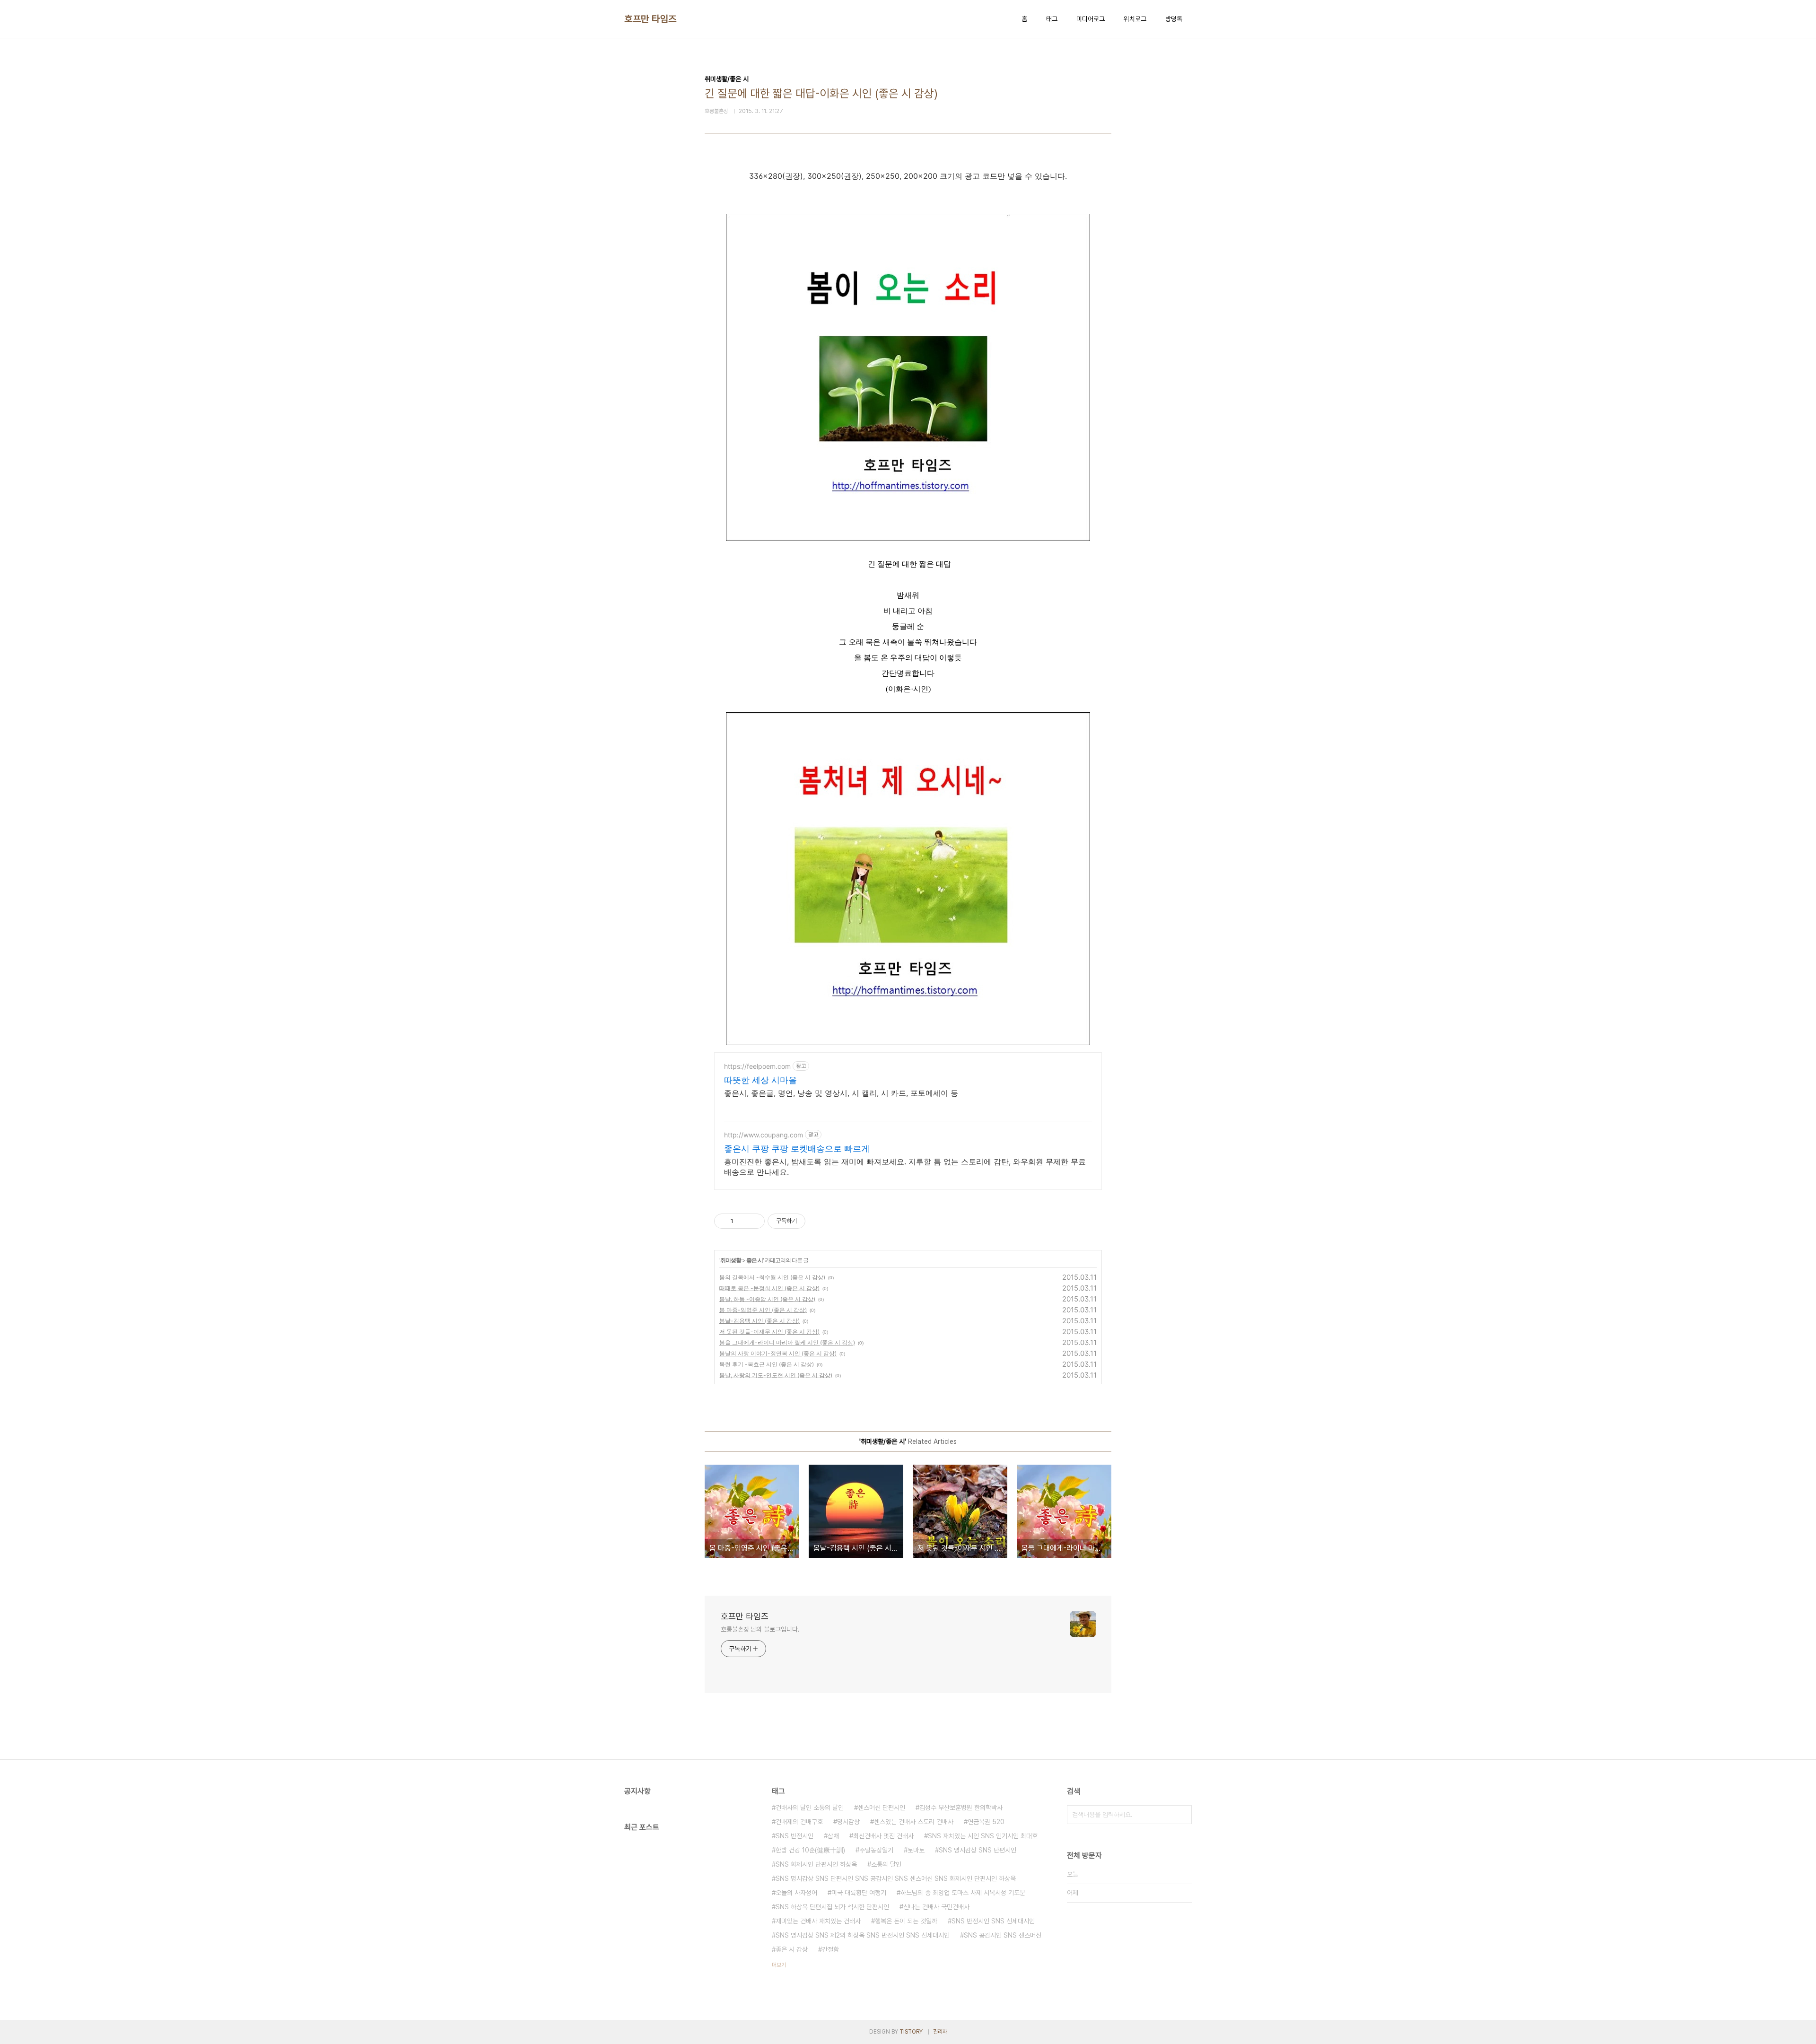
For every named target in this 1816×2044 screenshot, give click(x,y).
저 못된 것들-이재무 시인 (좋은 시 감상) (769, 1332)
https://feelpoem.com (757, 1066)
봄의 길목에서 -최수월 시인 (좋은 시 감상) (772, 1277)
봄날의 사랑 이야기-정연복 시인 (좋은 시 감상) (778, 1353)
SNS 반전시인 (794, 1836)
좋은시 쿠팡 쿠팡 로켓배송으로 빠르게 (797, 1149)
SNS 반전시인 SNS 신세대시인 (993, 1921)
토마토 (916, 1850)
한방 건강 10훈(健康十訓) (810, 1850)
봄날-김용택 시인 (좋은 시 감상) (760, 1321)
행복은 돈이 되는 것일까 (906, 1921)
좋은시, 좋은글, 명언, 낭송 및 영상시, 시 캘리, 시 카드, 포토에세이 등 (841, 1093)
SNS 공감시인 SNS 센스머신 (1003, 1935)
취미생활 (731, 1260)
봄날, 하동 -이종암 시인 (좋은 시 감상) (767, 1299)
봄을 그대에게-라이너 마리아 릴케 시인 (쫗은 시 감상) (787, 1342)
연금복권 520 (986, 1822)
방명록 (1174, 19)
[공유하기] (742, 1221)
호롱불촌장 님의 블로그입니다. (760, 1629)
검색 (1182, 1815)
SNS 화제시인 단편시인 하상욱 (816, 1864)
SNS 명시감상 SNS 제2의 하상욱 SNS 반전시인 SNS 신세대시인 (863, 1935)
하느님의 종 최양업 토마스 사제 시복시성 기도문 (963, 1893)
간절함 (830, 1949)
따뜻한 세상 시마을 (760, 1080)
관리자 (940, 2032)
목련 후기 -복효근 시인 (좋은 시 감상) (767, 1364)
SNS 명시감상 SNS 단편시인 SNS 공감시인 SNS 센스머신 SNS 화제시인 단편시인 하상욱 (896, 1878)
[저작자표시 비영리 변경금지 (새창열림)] (818, 1221)
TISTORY (911, 2032)
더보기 (779, 1965)
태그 (1052, 19)
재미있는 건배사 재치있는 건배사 (818, 1921)
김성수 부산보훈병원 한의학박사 (961, 1808)
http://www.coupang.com (764, 1135)
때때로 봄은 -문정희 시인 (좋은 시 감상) (769, 1288)
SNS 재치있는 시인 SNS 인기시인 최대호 (983, 1836)
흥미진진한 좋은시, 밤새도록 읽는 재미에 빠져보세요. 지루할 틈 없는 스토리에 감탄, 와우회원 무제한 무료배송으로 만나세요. (905, 1167)
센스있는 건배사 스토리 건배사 (914, 1822)
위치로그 (1135, 19)
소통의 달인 (886, 1864)
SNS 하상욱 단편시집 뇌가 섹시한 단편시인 (832, 1907)
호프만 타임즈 (650, 19)
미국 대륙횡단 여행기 (859, 1893)
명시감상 (848, 1822)
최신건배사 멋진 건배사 (883, 1836)
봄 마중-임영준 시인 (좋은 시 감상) (763, 1310)
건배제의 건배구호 (799, 1822)
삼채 (833, 1836)
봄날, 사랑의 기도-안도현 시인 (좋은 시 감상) (776, 1375)
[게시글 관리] (754, 1221)
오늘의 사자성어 (796, 1893)
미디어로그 (1091, 19)
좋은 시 (755, 1260)
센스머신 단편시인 (882, 1808)
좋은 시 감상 (792, 1949)
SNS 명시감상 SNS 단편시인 (978, 1850)
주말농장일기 (876, 1850)
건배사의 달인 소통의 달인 (810, 1808)
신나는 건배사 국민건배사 (936, 1907)
